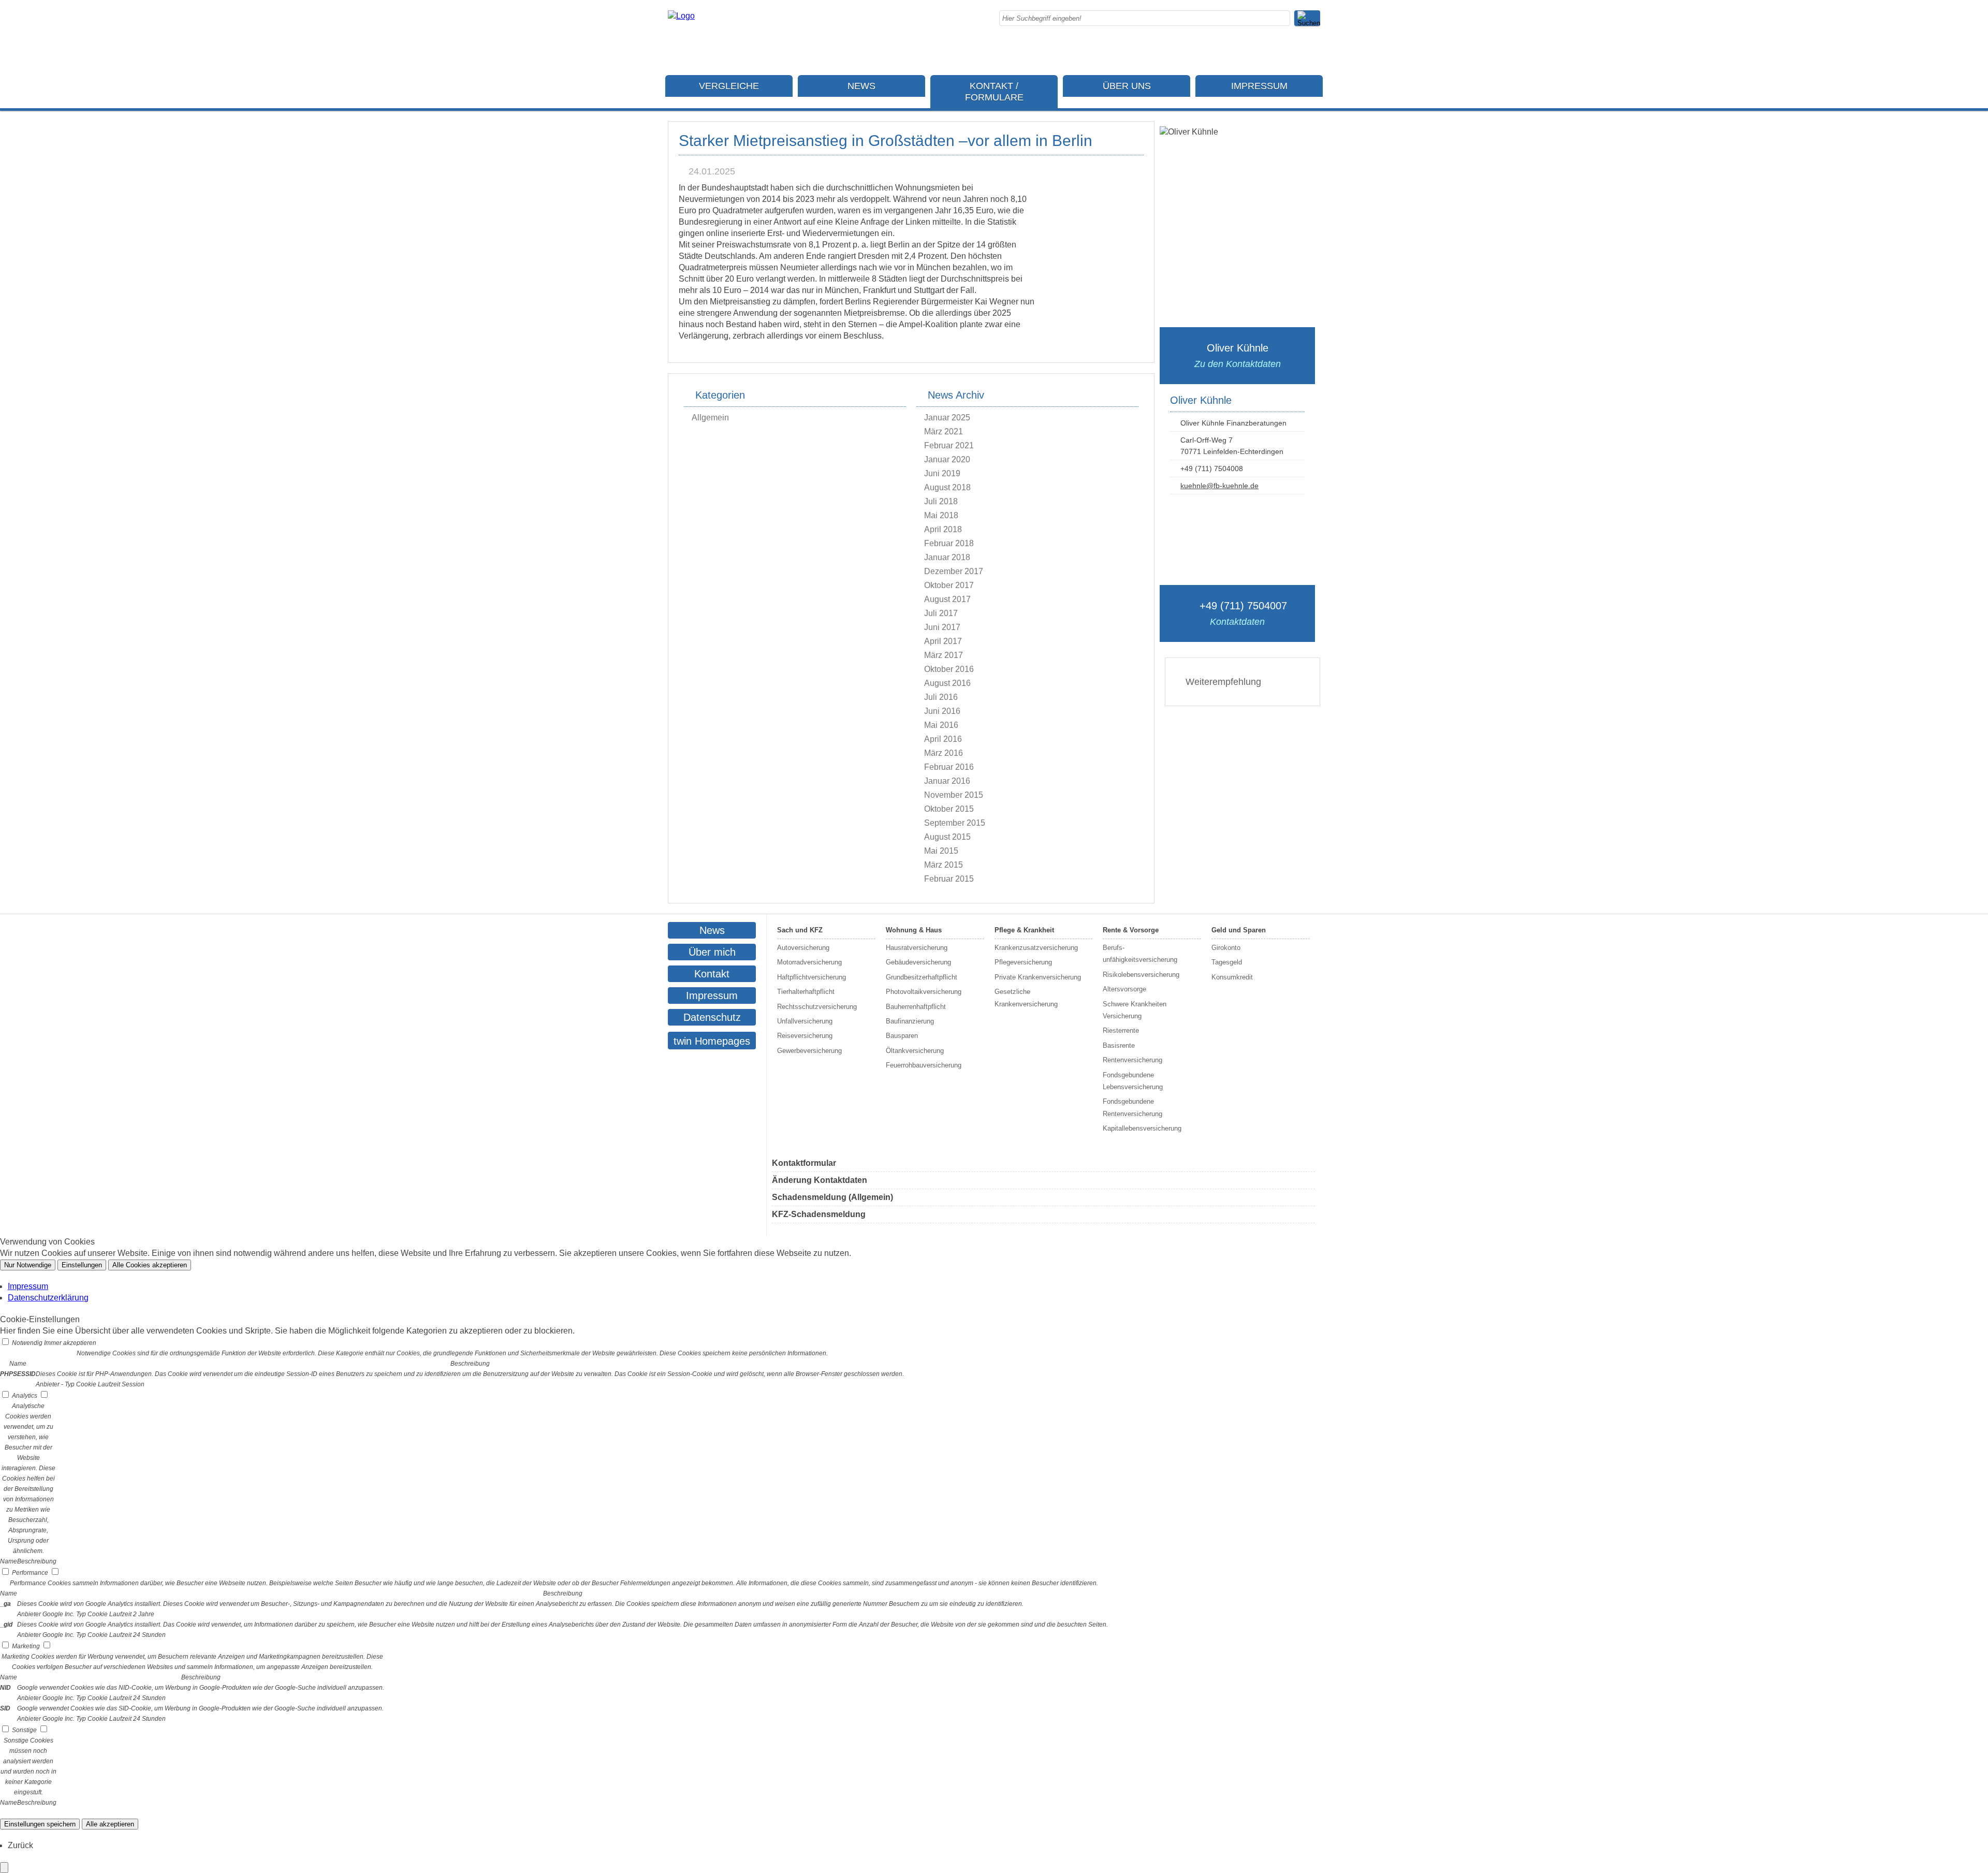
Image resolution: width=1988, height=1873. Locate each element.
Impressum (1259, 86)
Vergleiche (729, 86)
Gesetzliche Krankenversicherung (1026, 998)
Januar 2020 (947, 459)
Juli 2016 (941, 697)
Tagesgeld (1227, 962)
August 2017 (947, 599)
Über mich (712, 952)
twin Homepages (712, 1041)
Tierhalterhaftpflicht (806, 992)
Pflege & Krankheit (1024, 930)
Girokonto (1226, 948)
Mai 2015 (941, 851)
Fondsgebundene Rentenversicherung (1132, 1107)
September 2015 (955, 823)
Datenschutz (712, 1017)
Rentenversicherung (1132, 1060)
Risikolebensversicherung (1141, 975)
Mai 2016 (941, 725)
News (861, 86)
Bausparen (902, 1036)
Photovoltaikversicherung (924, 992)
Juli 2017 (941, 613)
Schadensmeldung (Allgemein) (832, 1197)
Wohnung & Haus (914, 930)
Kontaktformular (804, 1163)
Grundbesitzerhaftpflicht (922, 977)
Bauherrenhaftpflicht (916, 1007)
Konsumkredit (1232, 977)
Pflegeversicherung (1023, 962)
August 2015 (947, 837)
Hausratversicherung (917, 948)
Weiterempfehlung (1223, 682)
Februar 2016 (949, 767)
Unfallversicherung (805, 1021)
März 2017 (944, 655)
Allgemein (710, 418)
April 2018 (943, 529)
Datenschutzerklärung (48, 1298)
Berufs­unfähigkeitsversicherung (1140, 954)
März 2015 (944, 865)
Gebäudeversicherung (918, 962)
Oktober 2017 (949, 585)
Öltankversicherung (915, 1051)
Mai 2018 (941, 515)
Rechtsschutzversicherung (817, 1007)
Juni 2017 (942, 627)
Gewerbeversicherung (809, 1051)
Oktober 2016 (949, 669)
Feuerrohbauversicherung (924, 1065)
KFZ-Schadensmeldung (819, 1214)
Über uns (1127, 86)
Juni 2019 (942, 473)
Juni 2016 (942, 711)
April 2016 (943, 739)
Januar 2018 (947, 557)
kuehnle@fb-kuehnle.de (1219, 486)
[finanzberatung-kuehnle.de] (681, 16)
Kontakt (712, 974)
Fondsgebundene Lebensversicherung (1133, 1081)
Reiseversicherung (805, 1036)
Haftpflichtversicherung (812, 977)
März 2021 (944, 431)
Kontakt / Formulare (994, 92)
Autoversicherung (803, 948)
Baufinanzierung (910, 1021)
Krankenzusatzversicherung (1036, 948)
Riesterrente (1121, 1030)
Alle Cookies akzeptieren (150, 1265)
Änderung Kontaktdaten (820, 1180)
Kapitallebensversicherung (1142, 1128)
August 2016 (947, 683)
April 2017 (943, 641)
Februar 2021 (949, 445)
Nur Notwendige (28, 1265)
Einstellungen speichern (40, 1824)
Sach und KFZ (800, 930)
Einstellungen (82, 1265)
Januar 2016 (947, 781)
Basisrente (1119, 1045)
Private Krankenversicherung (1038, 977)
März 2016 (944, 753)
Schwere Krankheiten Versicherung (1135, 1010)
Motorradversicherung (809, 962)
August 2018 (947, 487)
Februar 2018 (949, 543)
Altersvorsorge (1124, 989)
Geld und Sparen (1239, 930)
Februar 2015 (949, 879)
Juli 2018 (941, 501)
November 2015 (954, 795)
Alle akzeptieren (110, 1824)
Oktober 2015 (949, 809)
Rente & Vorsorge (1131, 930)
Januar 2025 (947, 418)
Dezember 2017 (954, 571)
